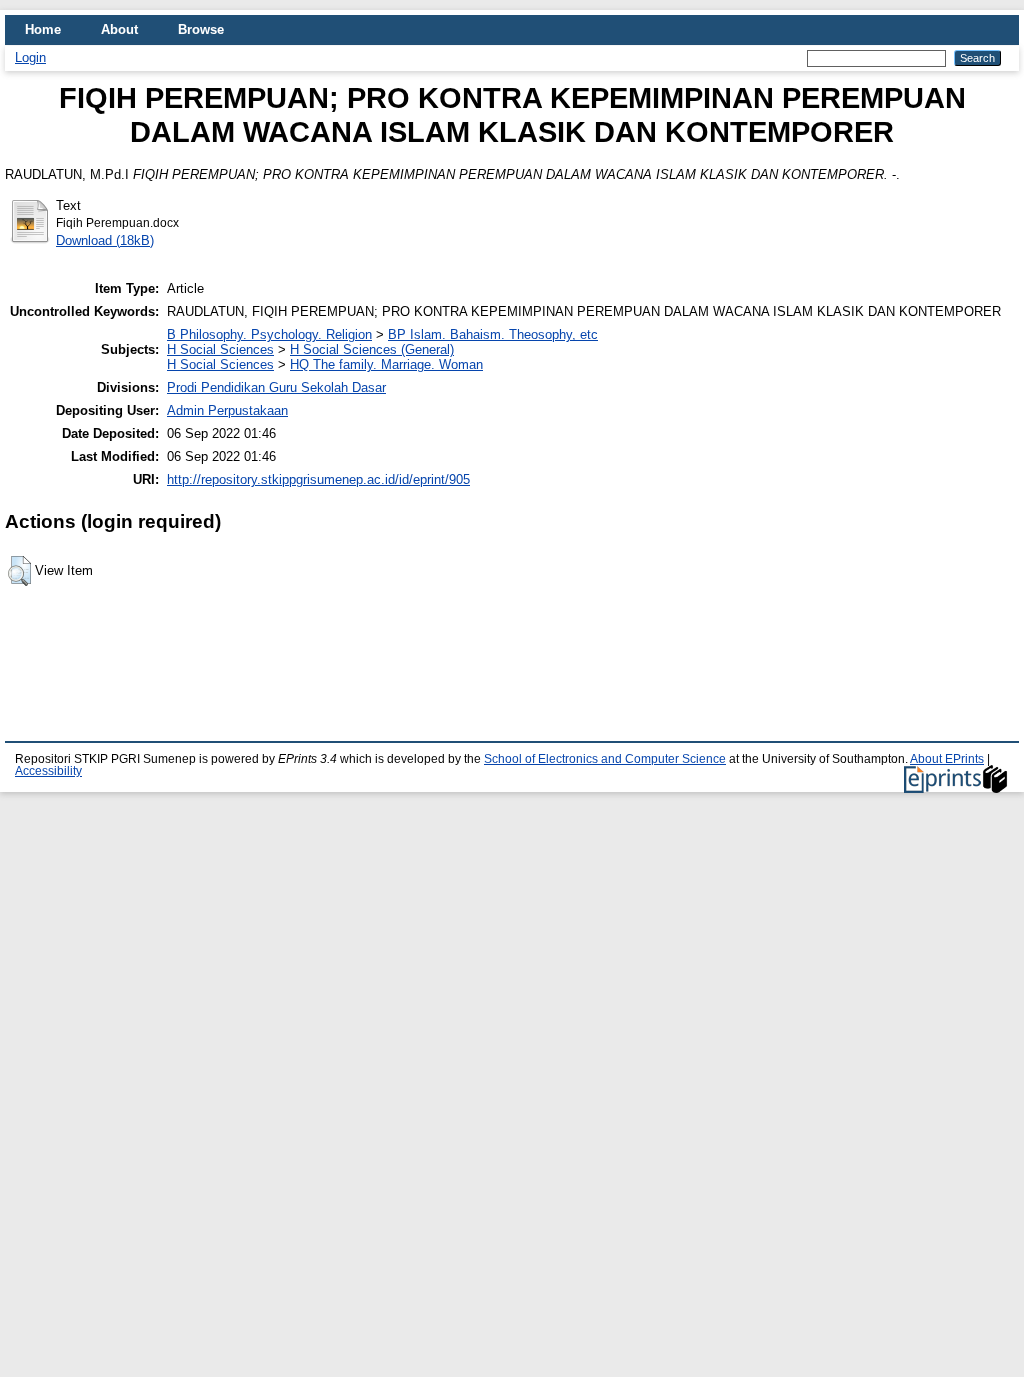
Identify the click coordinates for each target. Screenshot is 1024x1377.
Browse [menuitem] (201, 29)
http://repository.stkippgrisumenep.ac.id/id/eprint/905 (318, 479)
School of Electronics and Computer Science (605, 759)
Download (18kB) (105, 240)
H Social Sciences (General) (372, 349)
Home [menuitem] (43, 29)
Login (30, 57)
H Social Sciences (220, 349)
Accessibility (48, 771)
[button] (19, 571)
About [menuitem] (119, 29)
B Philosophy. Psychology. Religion (269, 334)
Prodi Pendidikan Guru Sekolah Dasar (276, 387)
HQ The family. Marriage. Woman (386, 364)
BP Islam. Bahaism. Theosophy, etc (493, 334)
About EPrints (947, 759)
